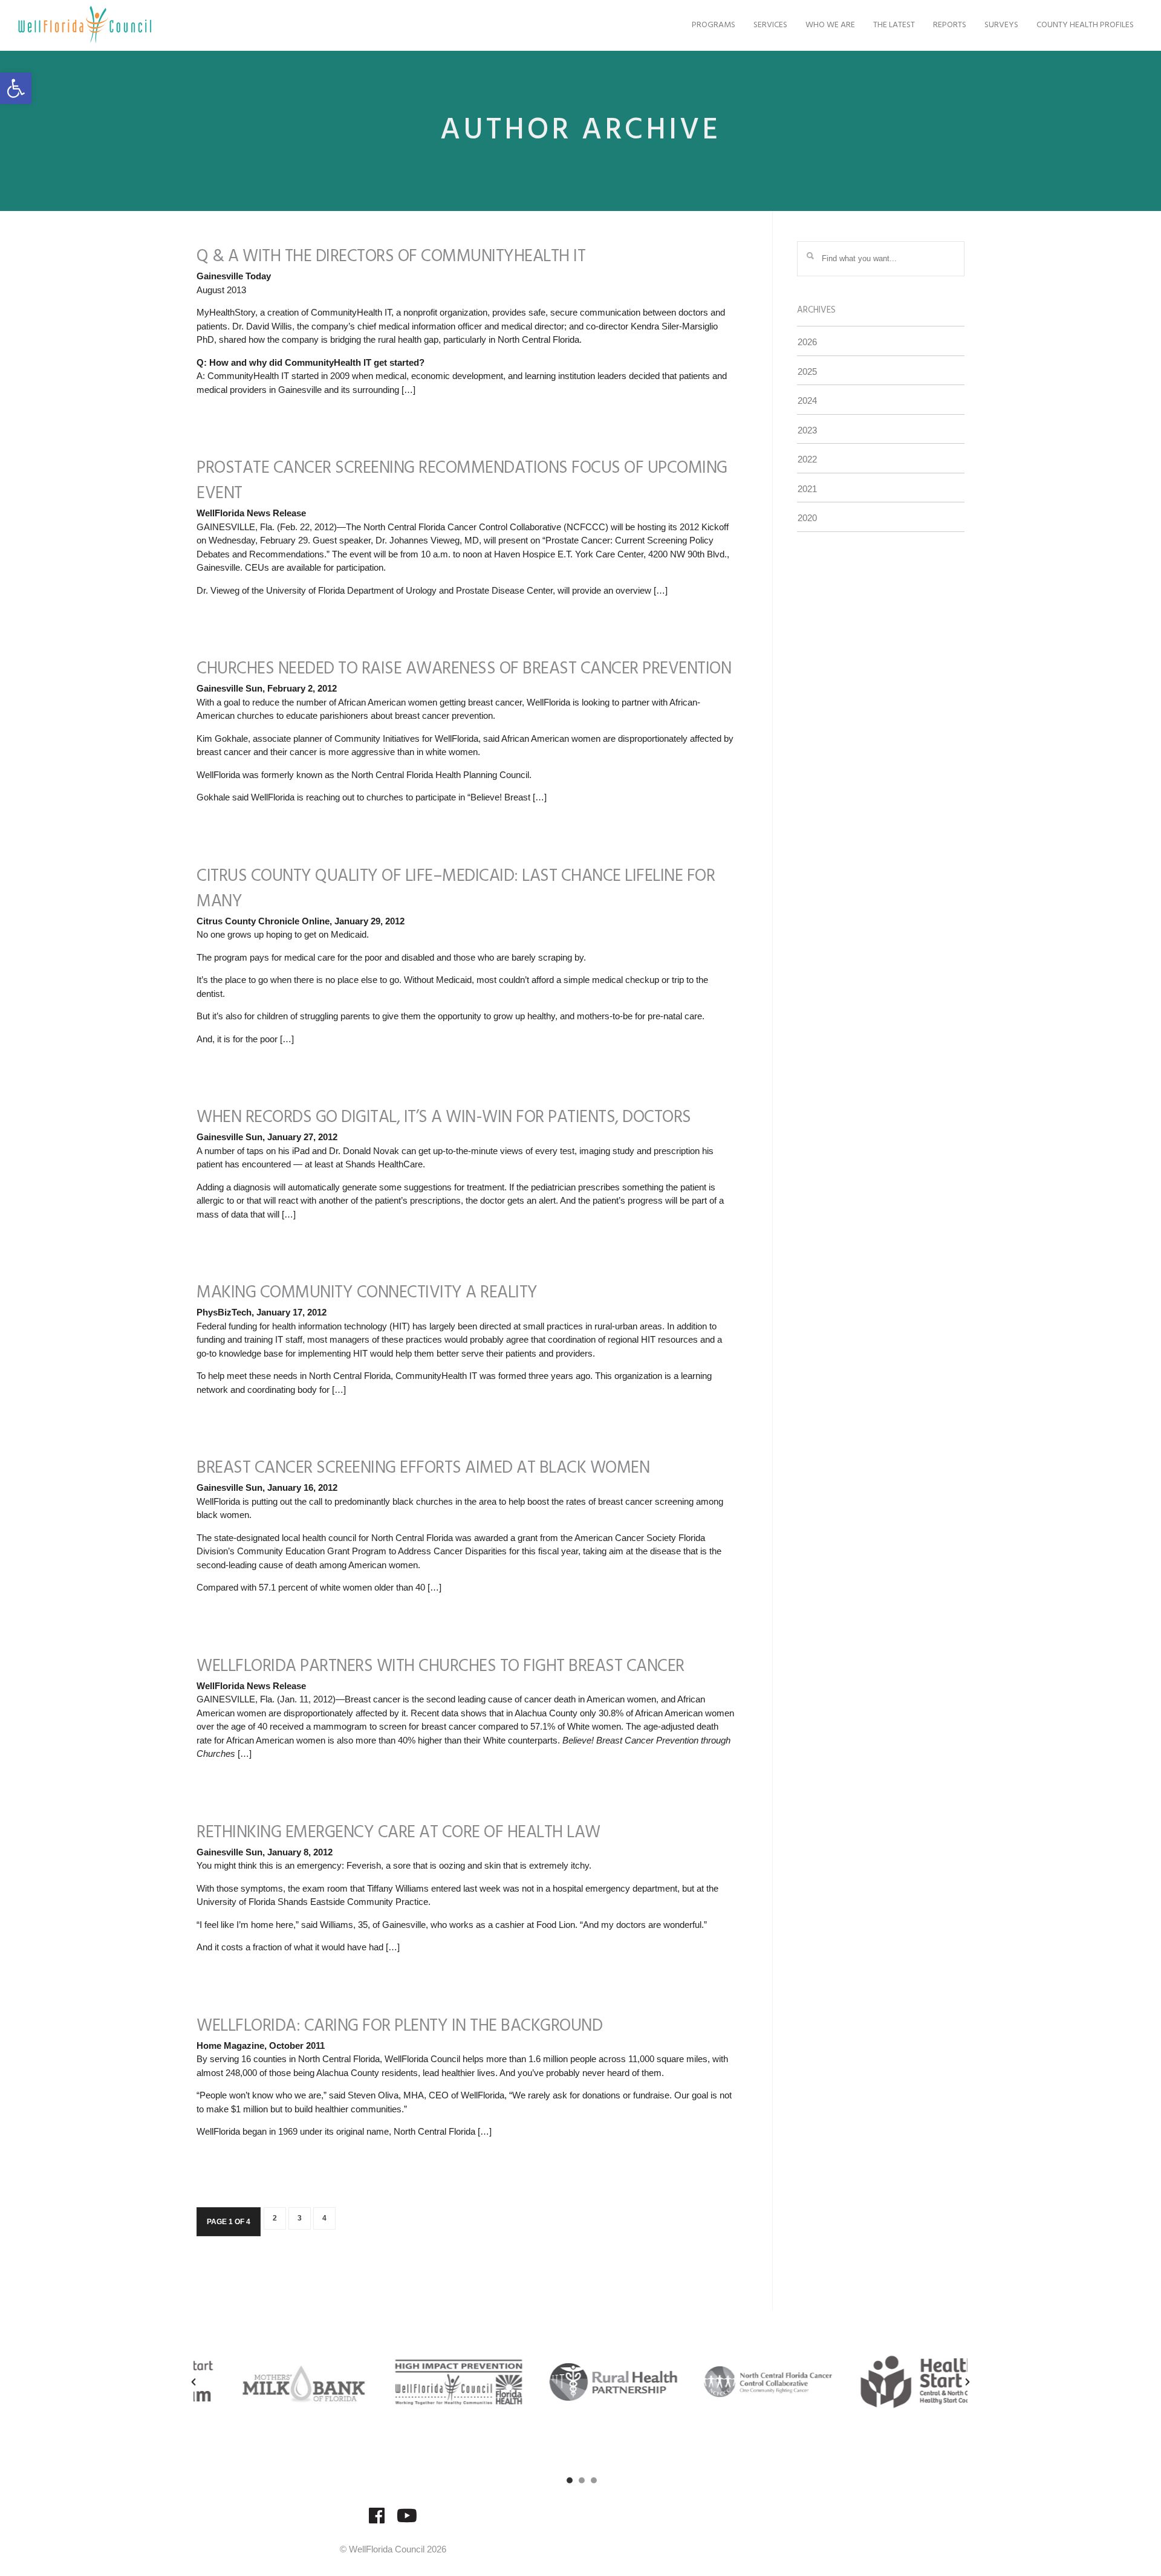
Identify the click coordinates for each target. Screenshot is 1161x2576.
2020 (807, 518)
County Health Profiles (1085, 25)
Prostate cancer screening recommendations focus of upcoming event (462, 481)
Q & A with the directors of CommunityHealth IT (391, 257)
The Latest (894, 25)
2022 (807, 459)
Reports (950, 25)
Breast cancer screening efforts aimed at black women (423, 1468)
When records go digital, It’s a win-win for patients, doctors (444, 1118)
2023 (807, 430)
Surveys (1001, 25)
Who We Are (830, 25)
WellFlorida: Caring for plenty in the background (399, 2026)
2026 (807, 342)
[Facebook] (377, 2521)
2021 (807, 489)
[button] (16, 88)
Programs (714, 25)
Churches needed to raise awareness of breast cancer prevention (464, 669)
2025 (807, 371)
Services (770, 25)
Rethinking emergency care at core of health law (398, 1833)
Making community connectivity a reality (367, 1293)
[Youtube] (407, 2521)
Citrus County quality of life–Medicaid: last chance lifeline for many (456, 889)
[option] (271, 2382)
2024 (807, 401)
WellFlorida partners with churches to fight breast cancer (441, 1666)
